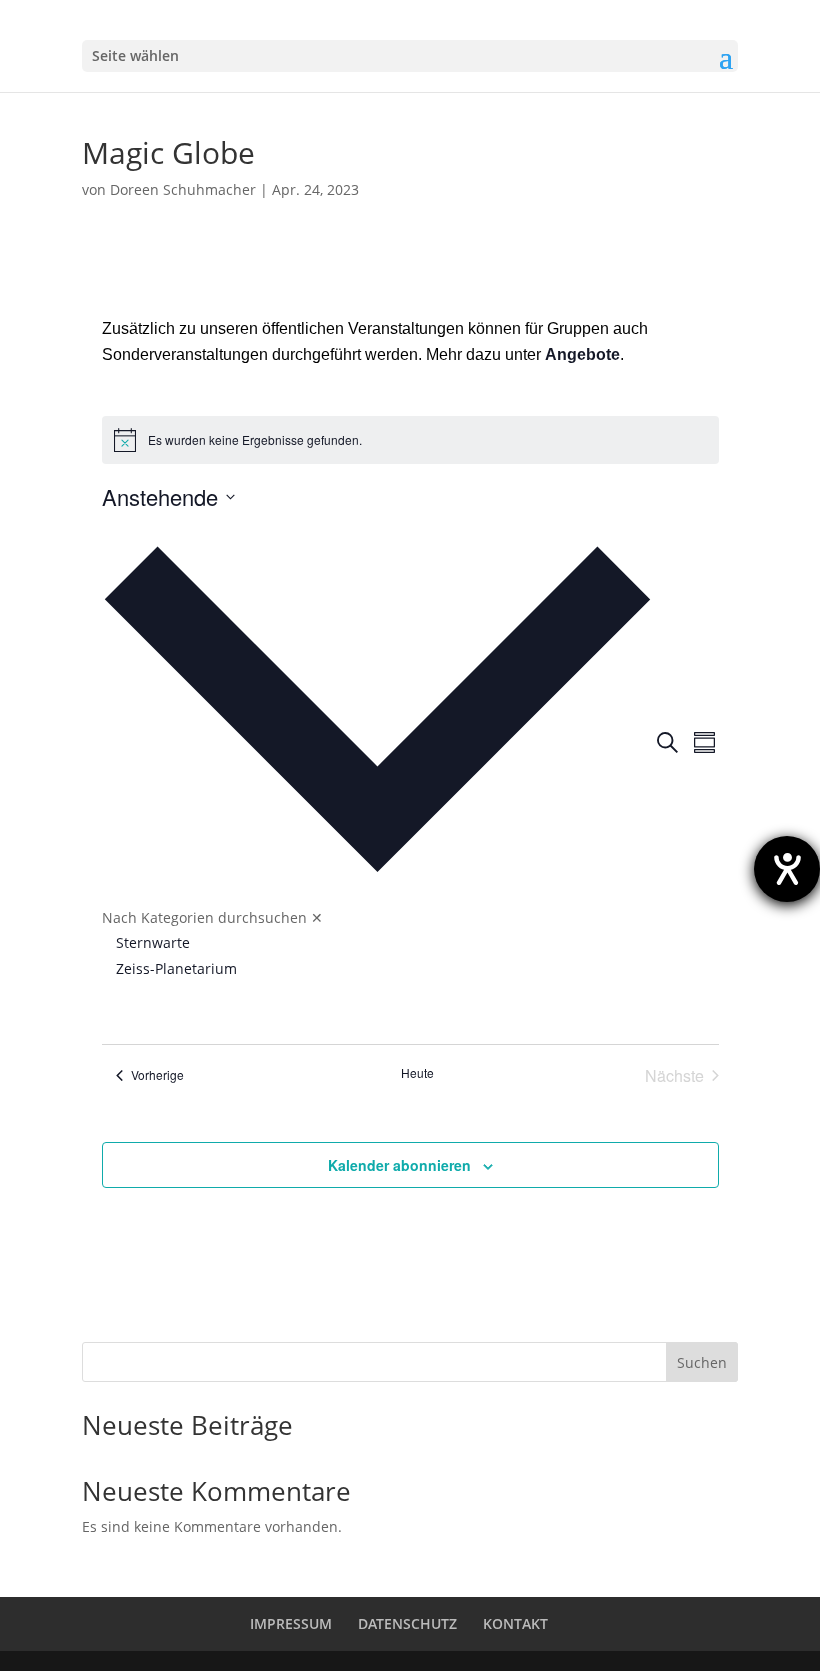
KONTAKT (515, 1623)
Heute (417, 1073)
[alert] (410, 440)
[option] (384, 943)
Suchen (702, 1362)
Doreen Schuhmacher (183, 189)
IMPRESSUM (291, 1623)
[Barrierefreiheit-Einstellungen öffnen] (787, 869)
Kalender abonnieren (399, 1165)
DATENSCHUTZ (407, 1623)
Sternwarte (153, 942)
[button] (377, 758)
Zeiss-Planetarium (176, 968)
